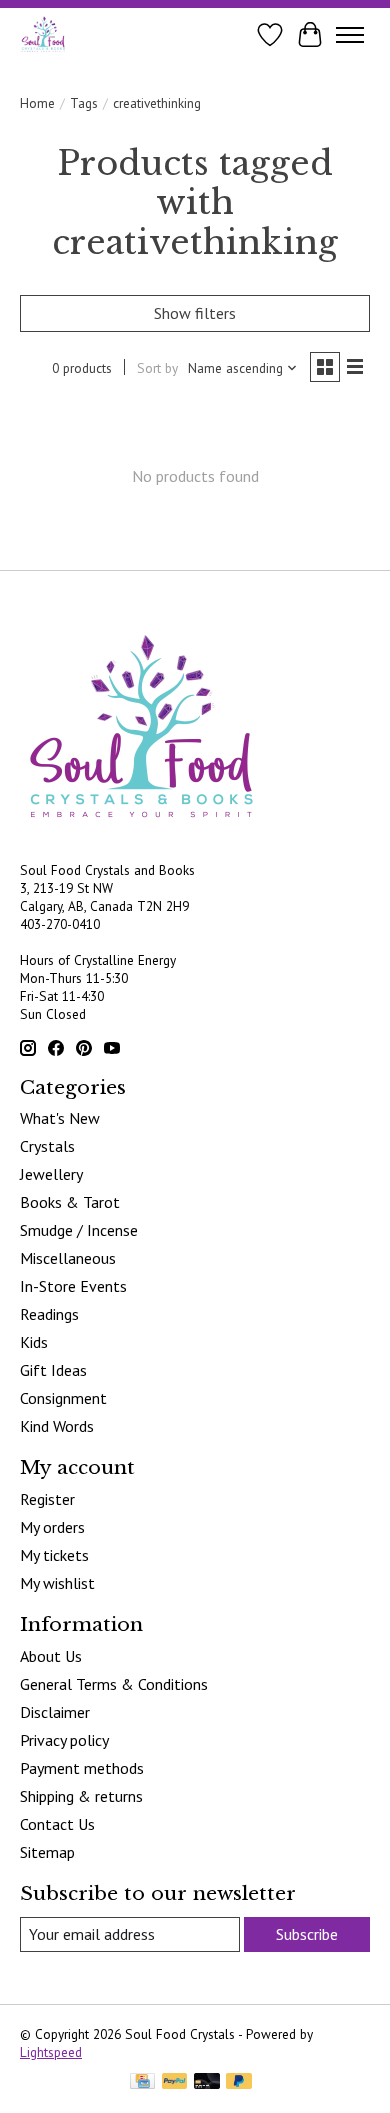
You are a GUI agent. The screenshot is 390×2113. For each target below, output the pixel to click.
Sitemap (47, 1852)
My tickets (54, 1555)
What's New (60, 1118)
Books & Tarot (70, 1202)
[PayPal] (175, 2083)
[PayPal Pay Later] (239, 2083)
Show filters (195, 313)
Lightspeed (51, 2052)
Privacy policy (64, 1740)
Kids (34, 1342)
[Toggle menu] (350, 35)
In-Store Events (73, 1286)
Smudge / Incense (79, 1230)
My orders (52, 1527)
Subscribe (307, 1934)
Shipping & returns (81, 1796)
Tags (84, 103)
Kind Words (57, 1426)
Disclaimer (55, 1712)
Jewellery (51, 1174)
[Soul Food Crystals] (43, 34)
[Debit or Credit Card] (207, 2083)
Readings (49, 1314)
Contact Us (57, 1824)
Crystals (47, 1146)
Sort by (157, 368)
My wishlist (57, 1583)
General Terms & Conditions (114, 1684)
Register (47, 1499)
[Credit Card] (142, 2083)
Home (37, 103)
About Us (51, 1656)
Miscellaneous (68, 1258)
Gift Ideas (53, 1370)
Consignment (63, 1398)
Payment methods (82, 1768)
